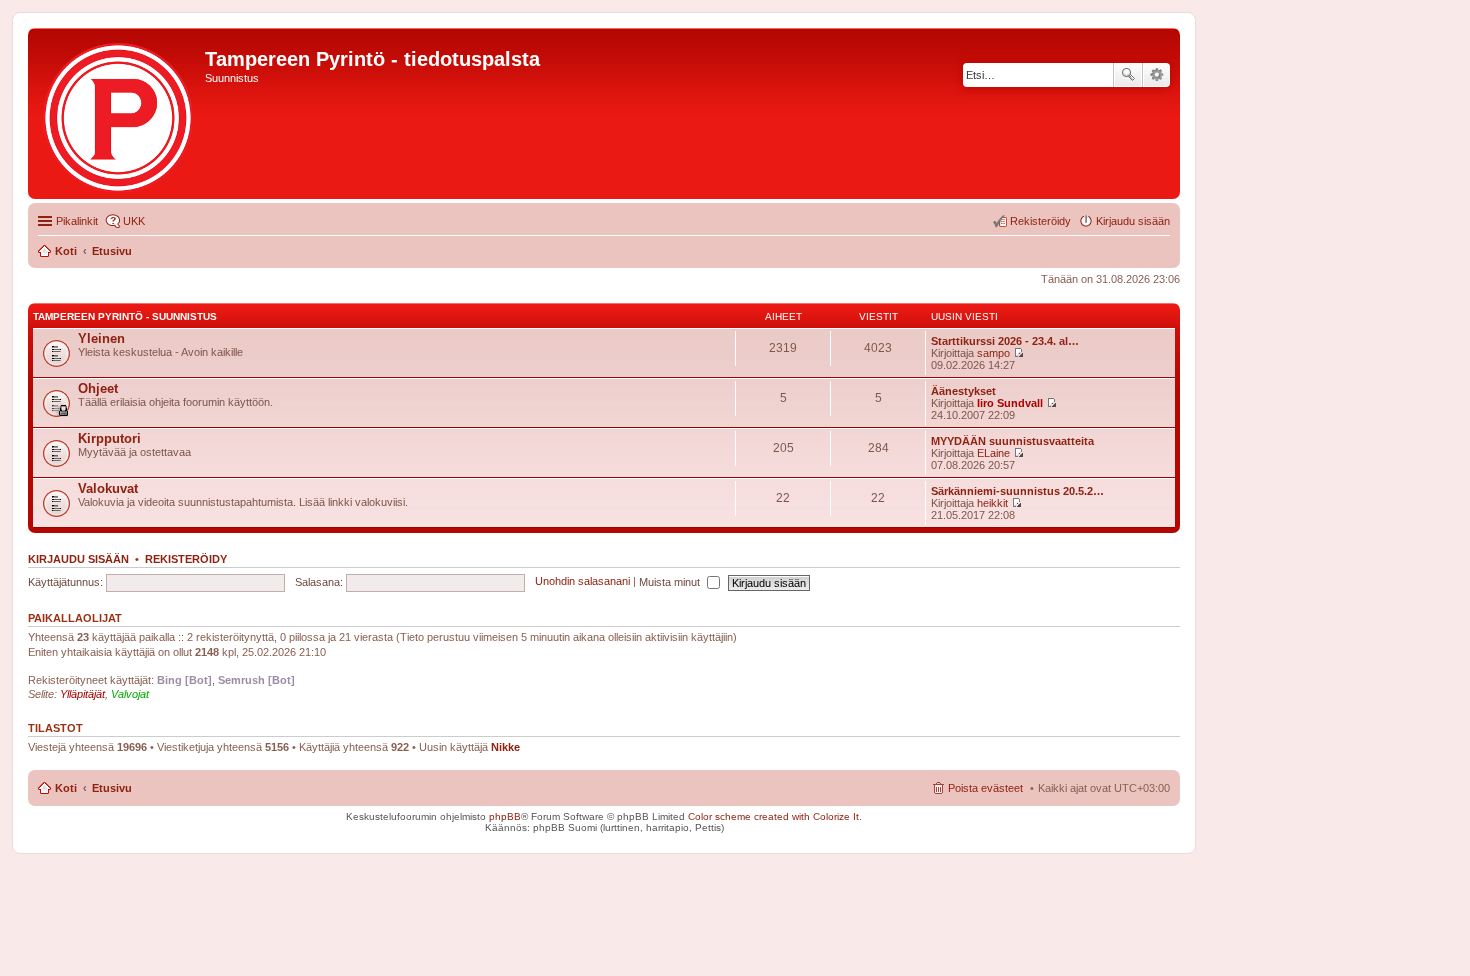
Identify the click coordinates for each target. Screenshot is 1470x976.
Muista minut (671, 582)
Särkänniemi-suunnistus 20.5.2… (1017, 491)
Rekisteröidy (186, 559)
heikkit (992, 503)
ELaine (993, 453)
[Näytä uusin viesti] (1018, 353)
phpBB (505, 816)
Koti (66, 788)
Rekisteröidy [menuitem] (1040, 221)
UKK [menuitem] (134, 221)
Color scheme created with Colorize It (773, 816)
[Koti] (119, 113)
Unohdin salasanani (582, 582)
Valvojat (130, 694)
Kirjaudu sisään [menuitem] (1133, 221)
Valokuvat (108, 488)
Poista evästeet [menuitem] (985, 788)
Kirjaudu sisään (78, 559)
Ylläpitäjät (82, 694)
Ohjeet (98, 388)
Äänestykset (963, 391)
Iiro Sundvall (1010, 403)
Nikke (505, 747)
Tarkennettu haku (1156, 75)
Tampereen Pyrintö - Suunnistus (125, 316)
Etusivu (112, 788)
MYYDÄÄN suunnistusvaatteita (1012, 441)
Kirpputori (109, 438)
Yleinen (101, 338)
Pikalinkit (77, 221)
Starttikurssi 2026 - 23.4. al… (1005, 341)
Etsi (1128, 75)
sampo (993, 353)
